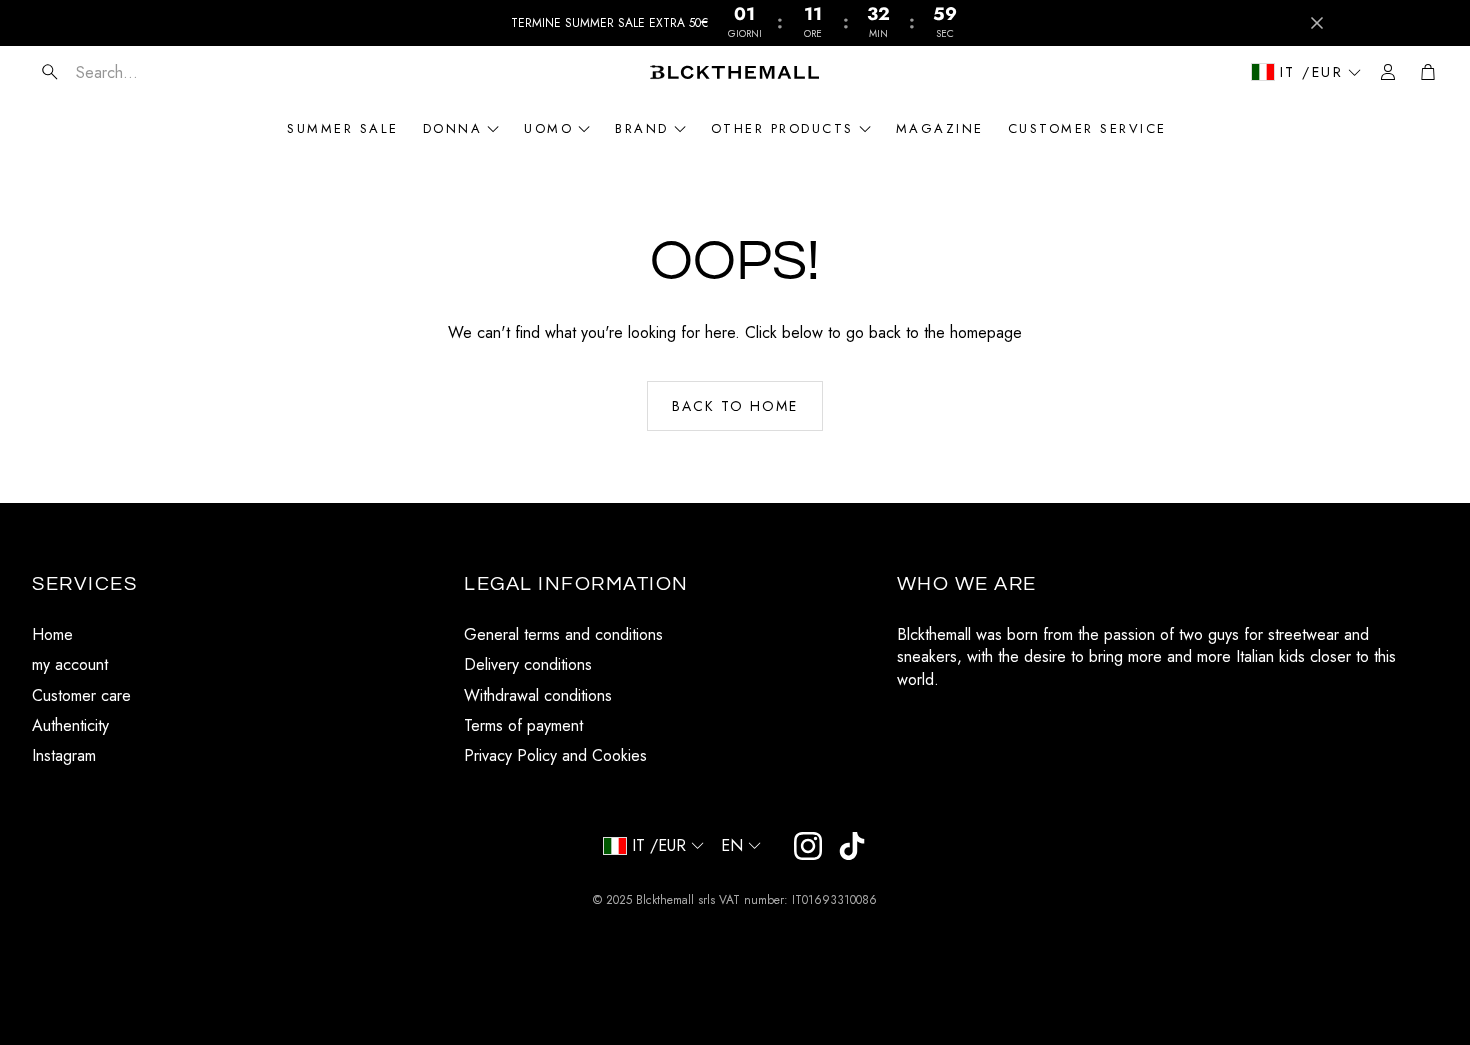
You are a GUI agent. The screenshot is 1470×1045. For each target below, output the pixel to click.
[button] (151, 72)
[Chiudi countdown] (1317, 23)
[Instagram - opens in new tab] (808, 846)
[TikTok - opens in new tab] (852, 846)
